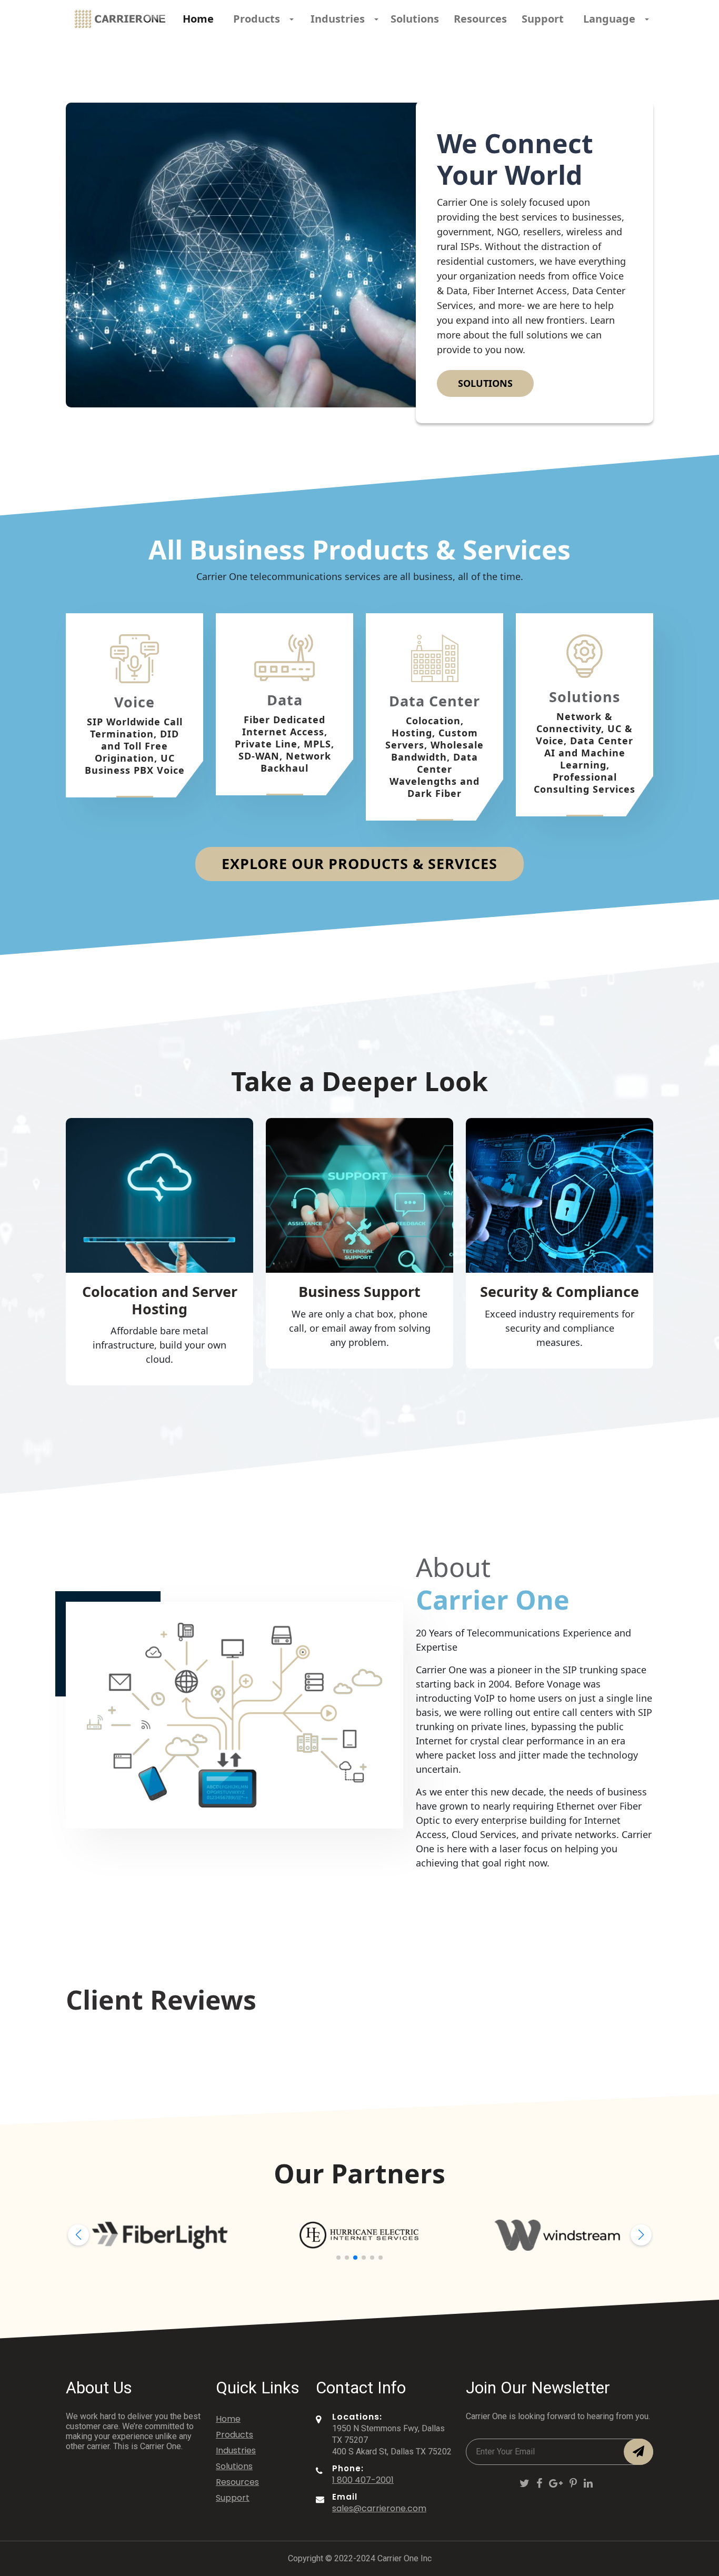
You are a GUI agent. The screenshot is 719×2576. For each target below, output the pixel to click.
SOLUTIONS (485, 383)
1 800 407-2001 (363, 2480)
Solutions (415, 19)
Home (198, 19)
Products (234, 2435)
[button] (78, 2235)
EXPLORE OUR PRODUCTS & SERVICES (359, 863)
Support (543, 19)
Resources (480, 19)
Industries (236, 2450)
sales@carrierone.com (379, 2508)
